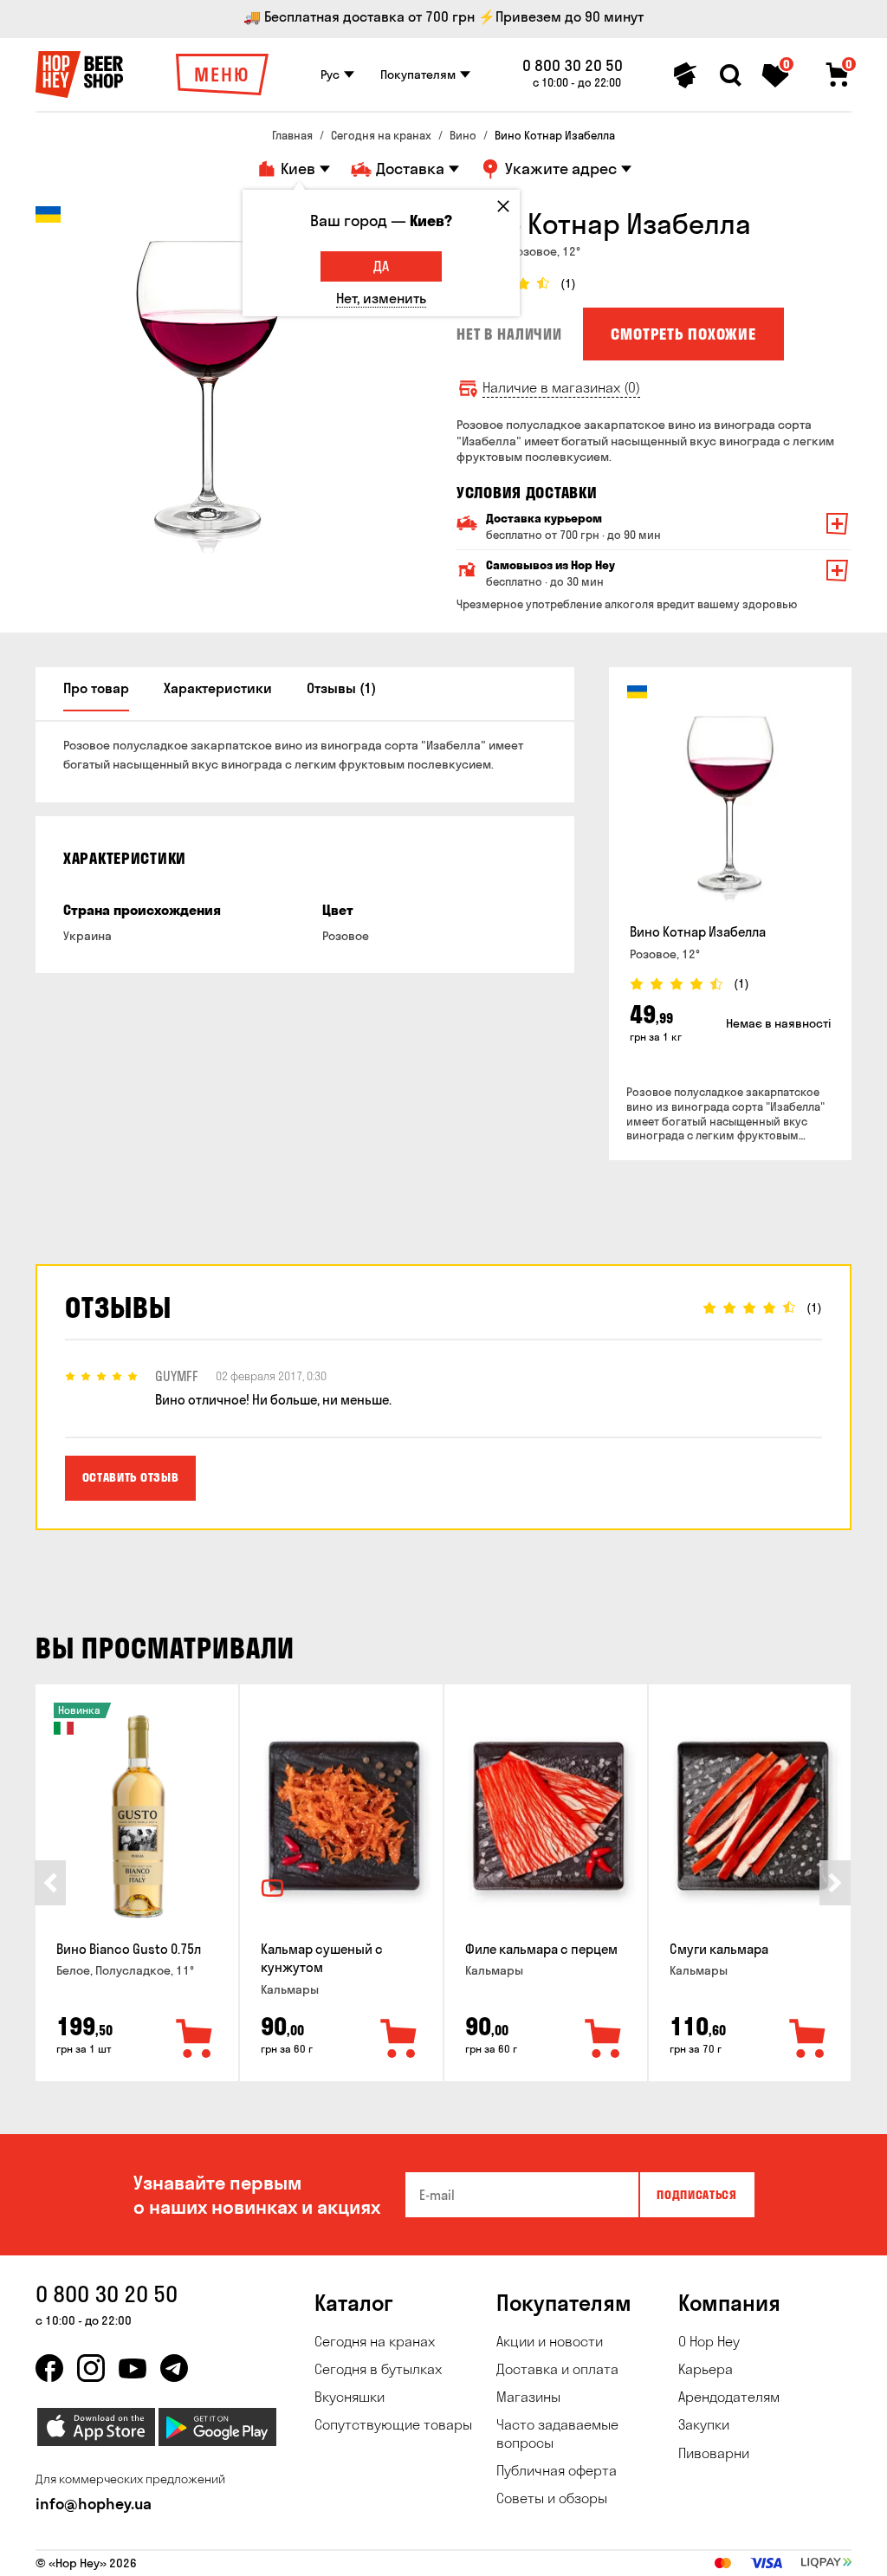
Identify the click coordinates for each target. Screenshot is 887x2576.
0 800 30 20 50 (573, 66)
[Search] (730, 75)
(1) (568, 284)
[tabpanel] (209, 380)
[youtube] (133, 2368)
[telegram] (174, 2368)
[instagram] (91, 2368)
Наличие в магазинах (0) (561, 388)
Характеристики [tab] (218, 688)
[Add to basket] (195, 2040)
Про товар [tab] (96, 688)
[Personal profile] (685, 75)
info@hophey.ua (94, 2504)
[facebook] (49, 2368)
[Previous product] (50, 1883)
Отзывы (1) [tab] (341, 688)
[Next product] (835, 1883)
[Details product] (730, 799)
